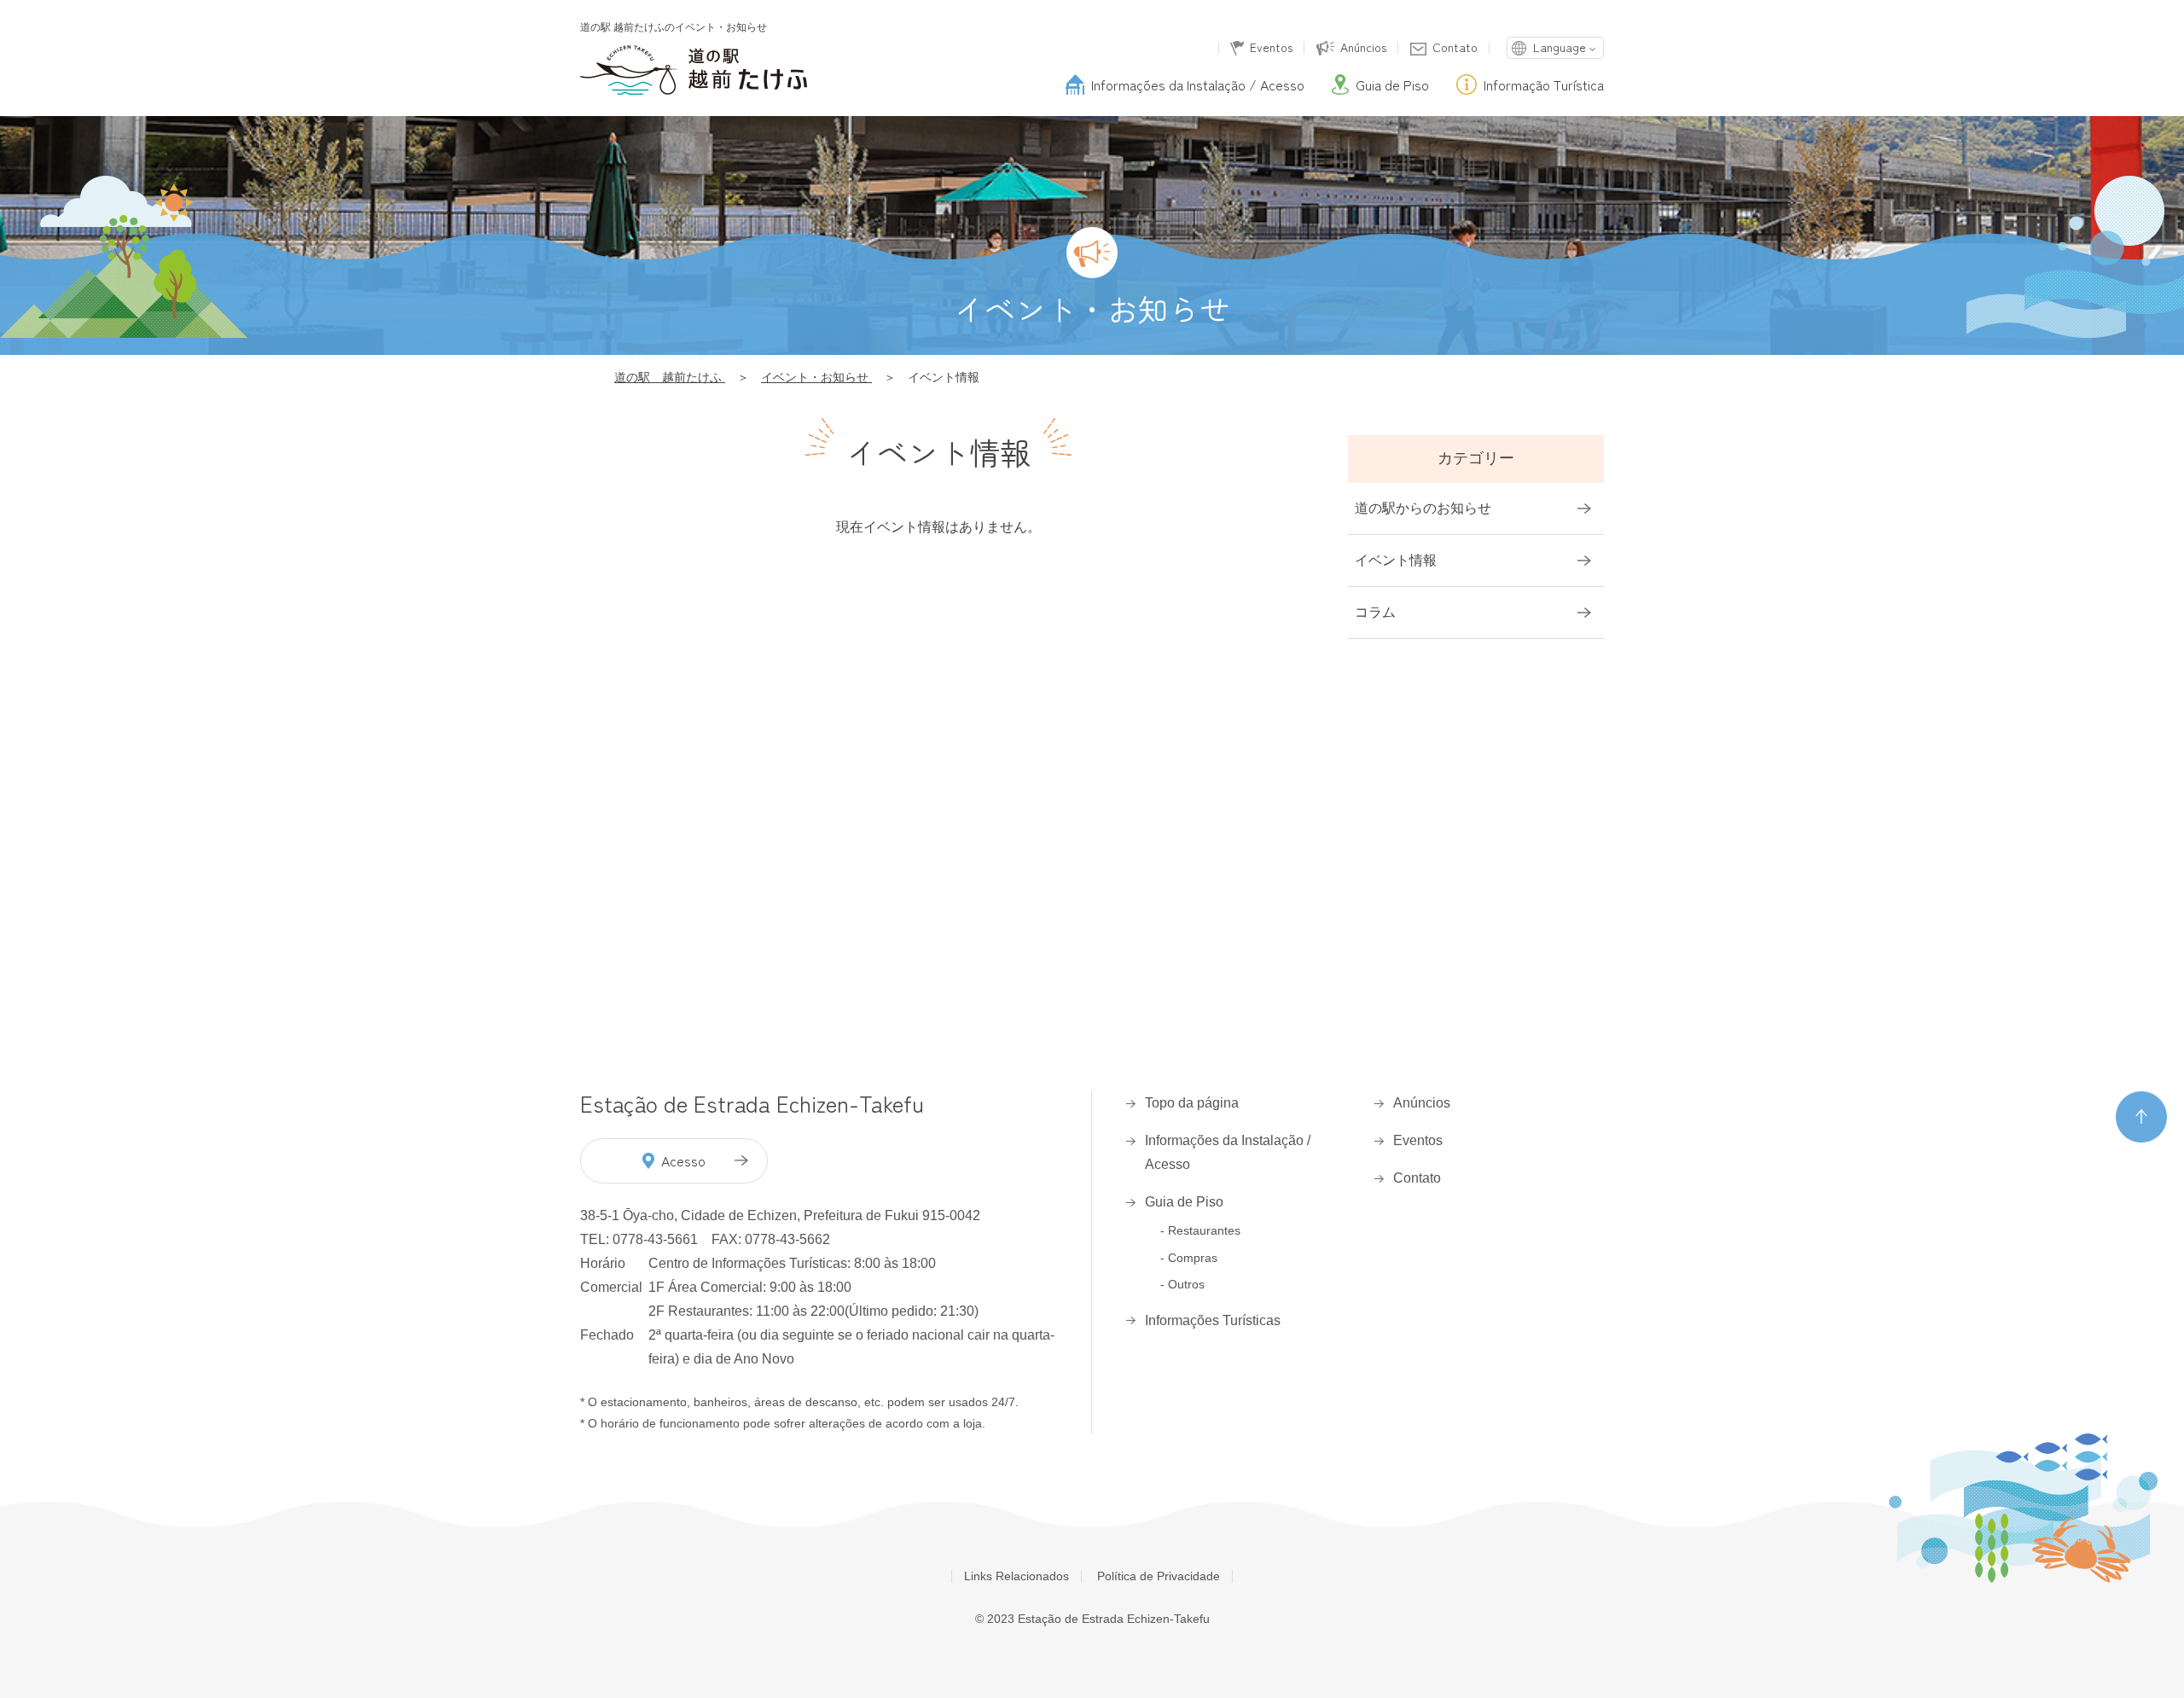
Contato (1455, 48)
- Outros (1182, 1284)
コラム (1375, 612)
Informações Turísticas (1213, 1320)
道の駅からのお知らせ (1423, 508)
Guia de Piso (1184, 1202)
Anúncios (1363, 48)
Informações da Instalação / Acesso (1228, 1152)
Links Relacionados (1016, 1576)
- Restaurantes (1200, 1230)
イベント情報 (1396, 560)
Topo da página (1192, 1103)
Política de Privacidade (1159, 1576)
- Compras (1189, 1258)
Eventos (1271, 48)
